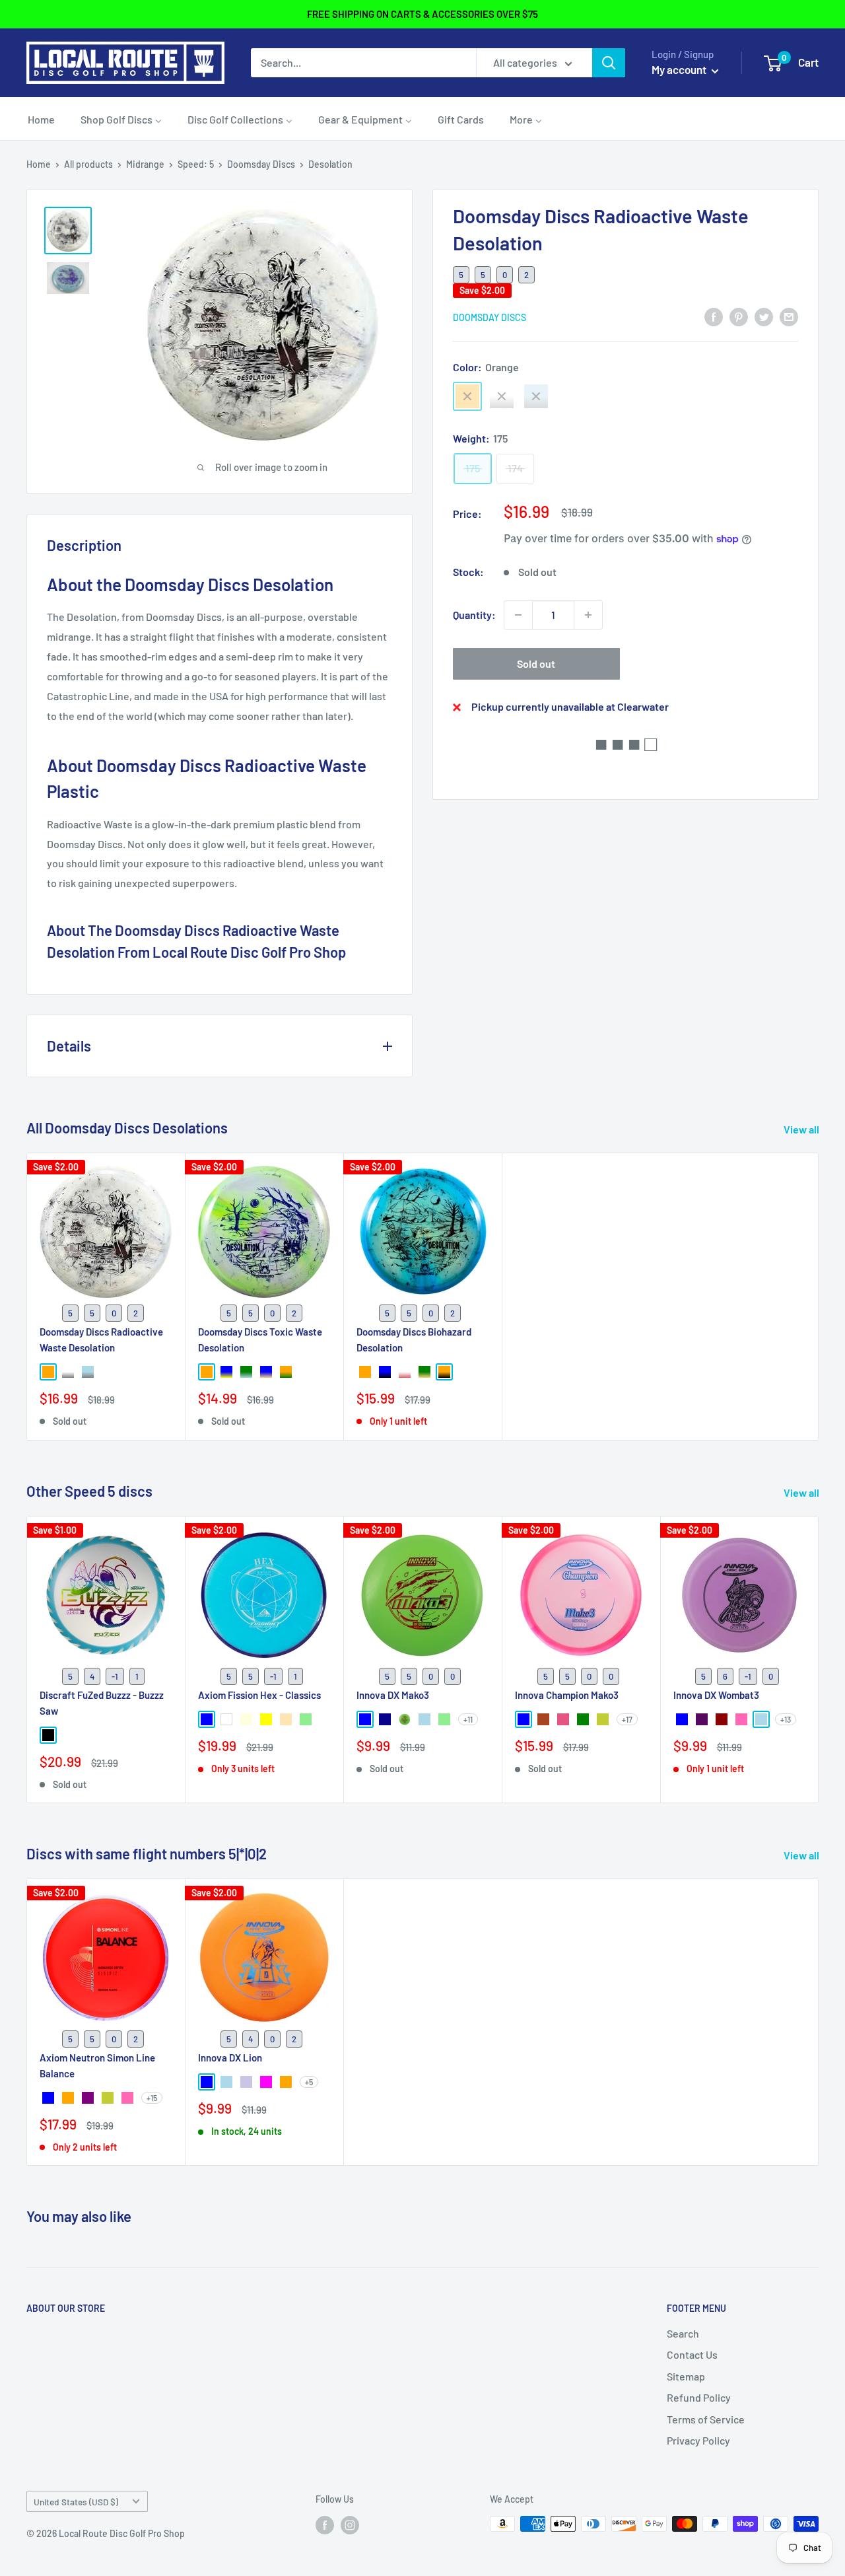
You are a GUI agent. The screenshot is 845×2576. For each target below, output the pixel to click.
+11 (468, 1719)
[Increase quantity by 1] (588, 615)
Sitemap (686, 2376)
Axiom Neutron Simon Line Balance (97, 2065)
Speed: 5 (196, 164)
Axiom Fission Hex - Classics (259, 1695)
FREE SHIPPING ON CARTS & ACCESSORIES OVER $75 (422, 14)
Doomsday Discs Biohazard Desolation (414, 1340)
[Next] (819, 1660)
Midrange (145, 164)
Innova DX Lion (230, 2057)
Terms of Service (706, 2419)
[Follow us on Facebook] (325, 2525)
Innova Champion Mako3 (567, 1695)
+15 (152, 2098)
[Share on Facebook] (714, 316)
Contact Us (692, 2354)
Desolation (330, 164)
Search (683, 2333)
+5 (309, 2082)
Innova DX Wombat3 (716, 1695)
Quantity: (474, 615)
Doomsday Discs (261, 164)
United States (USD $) (76, 2502)
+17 (627, 1719)
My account (680, 69)
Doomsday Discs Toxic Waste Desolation (260, 1340)
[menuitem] (41, 119)
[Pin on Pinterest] (739, 316)
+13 (786, 1719)
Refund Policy (699, 2397)
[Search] (609, 63)
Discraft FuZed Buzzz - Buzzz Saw (102, 1702)
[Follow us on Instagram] (350, 2525)
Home (39, 164)
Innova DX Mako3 (393, 1695)
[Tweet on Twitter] (764, 316)
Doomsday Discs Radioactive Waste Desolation (101, 1340)
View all (802, 1129)
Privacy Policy (698, 2440)
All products (88, 164)
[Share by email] (789, 316)
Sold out (536, 663)
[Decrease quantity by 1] (518, 615)
